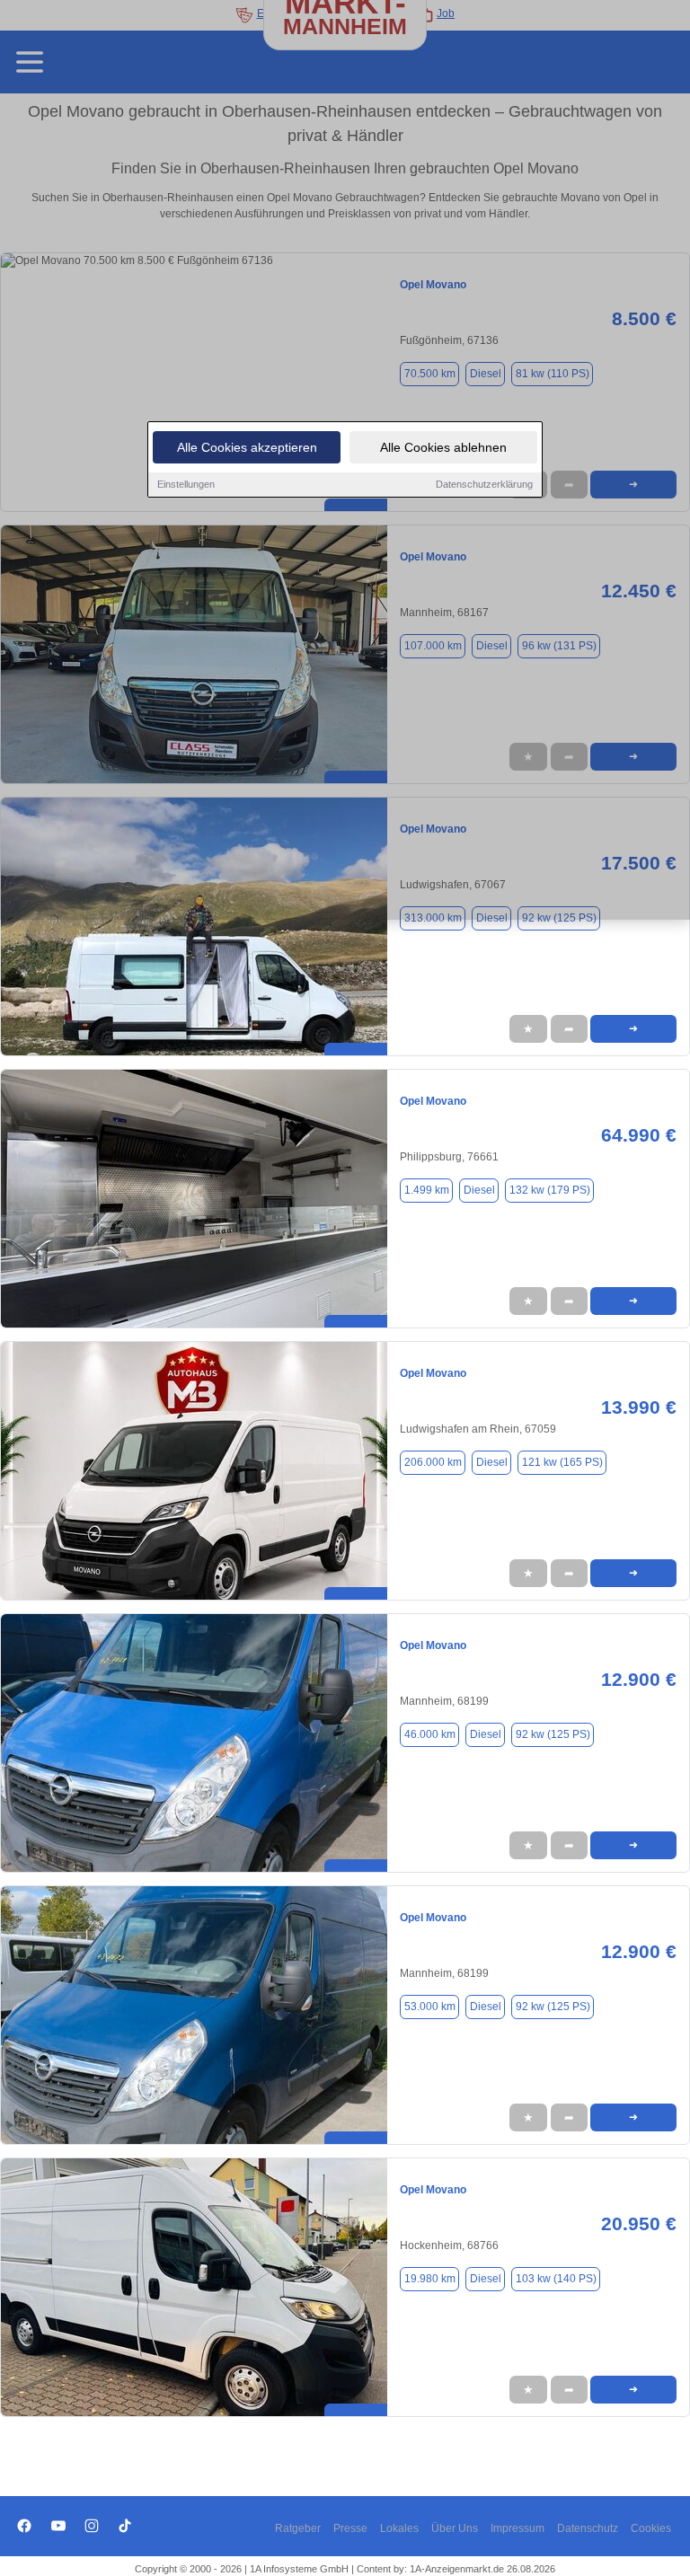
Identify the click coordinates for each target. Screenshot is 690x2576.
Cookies (651, 2528)
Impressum (517, 2528)
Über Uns (455, 2528)
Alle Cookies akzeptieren (247, 447)
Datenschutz (588, 2528)
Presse (350, 2528)
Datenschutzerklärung (484, 484)
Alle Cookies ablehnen (443, 447)
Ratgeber (298, 2528)
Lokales (399, 2528)
